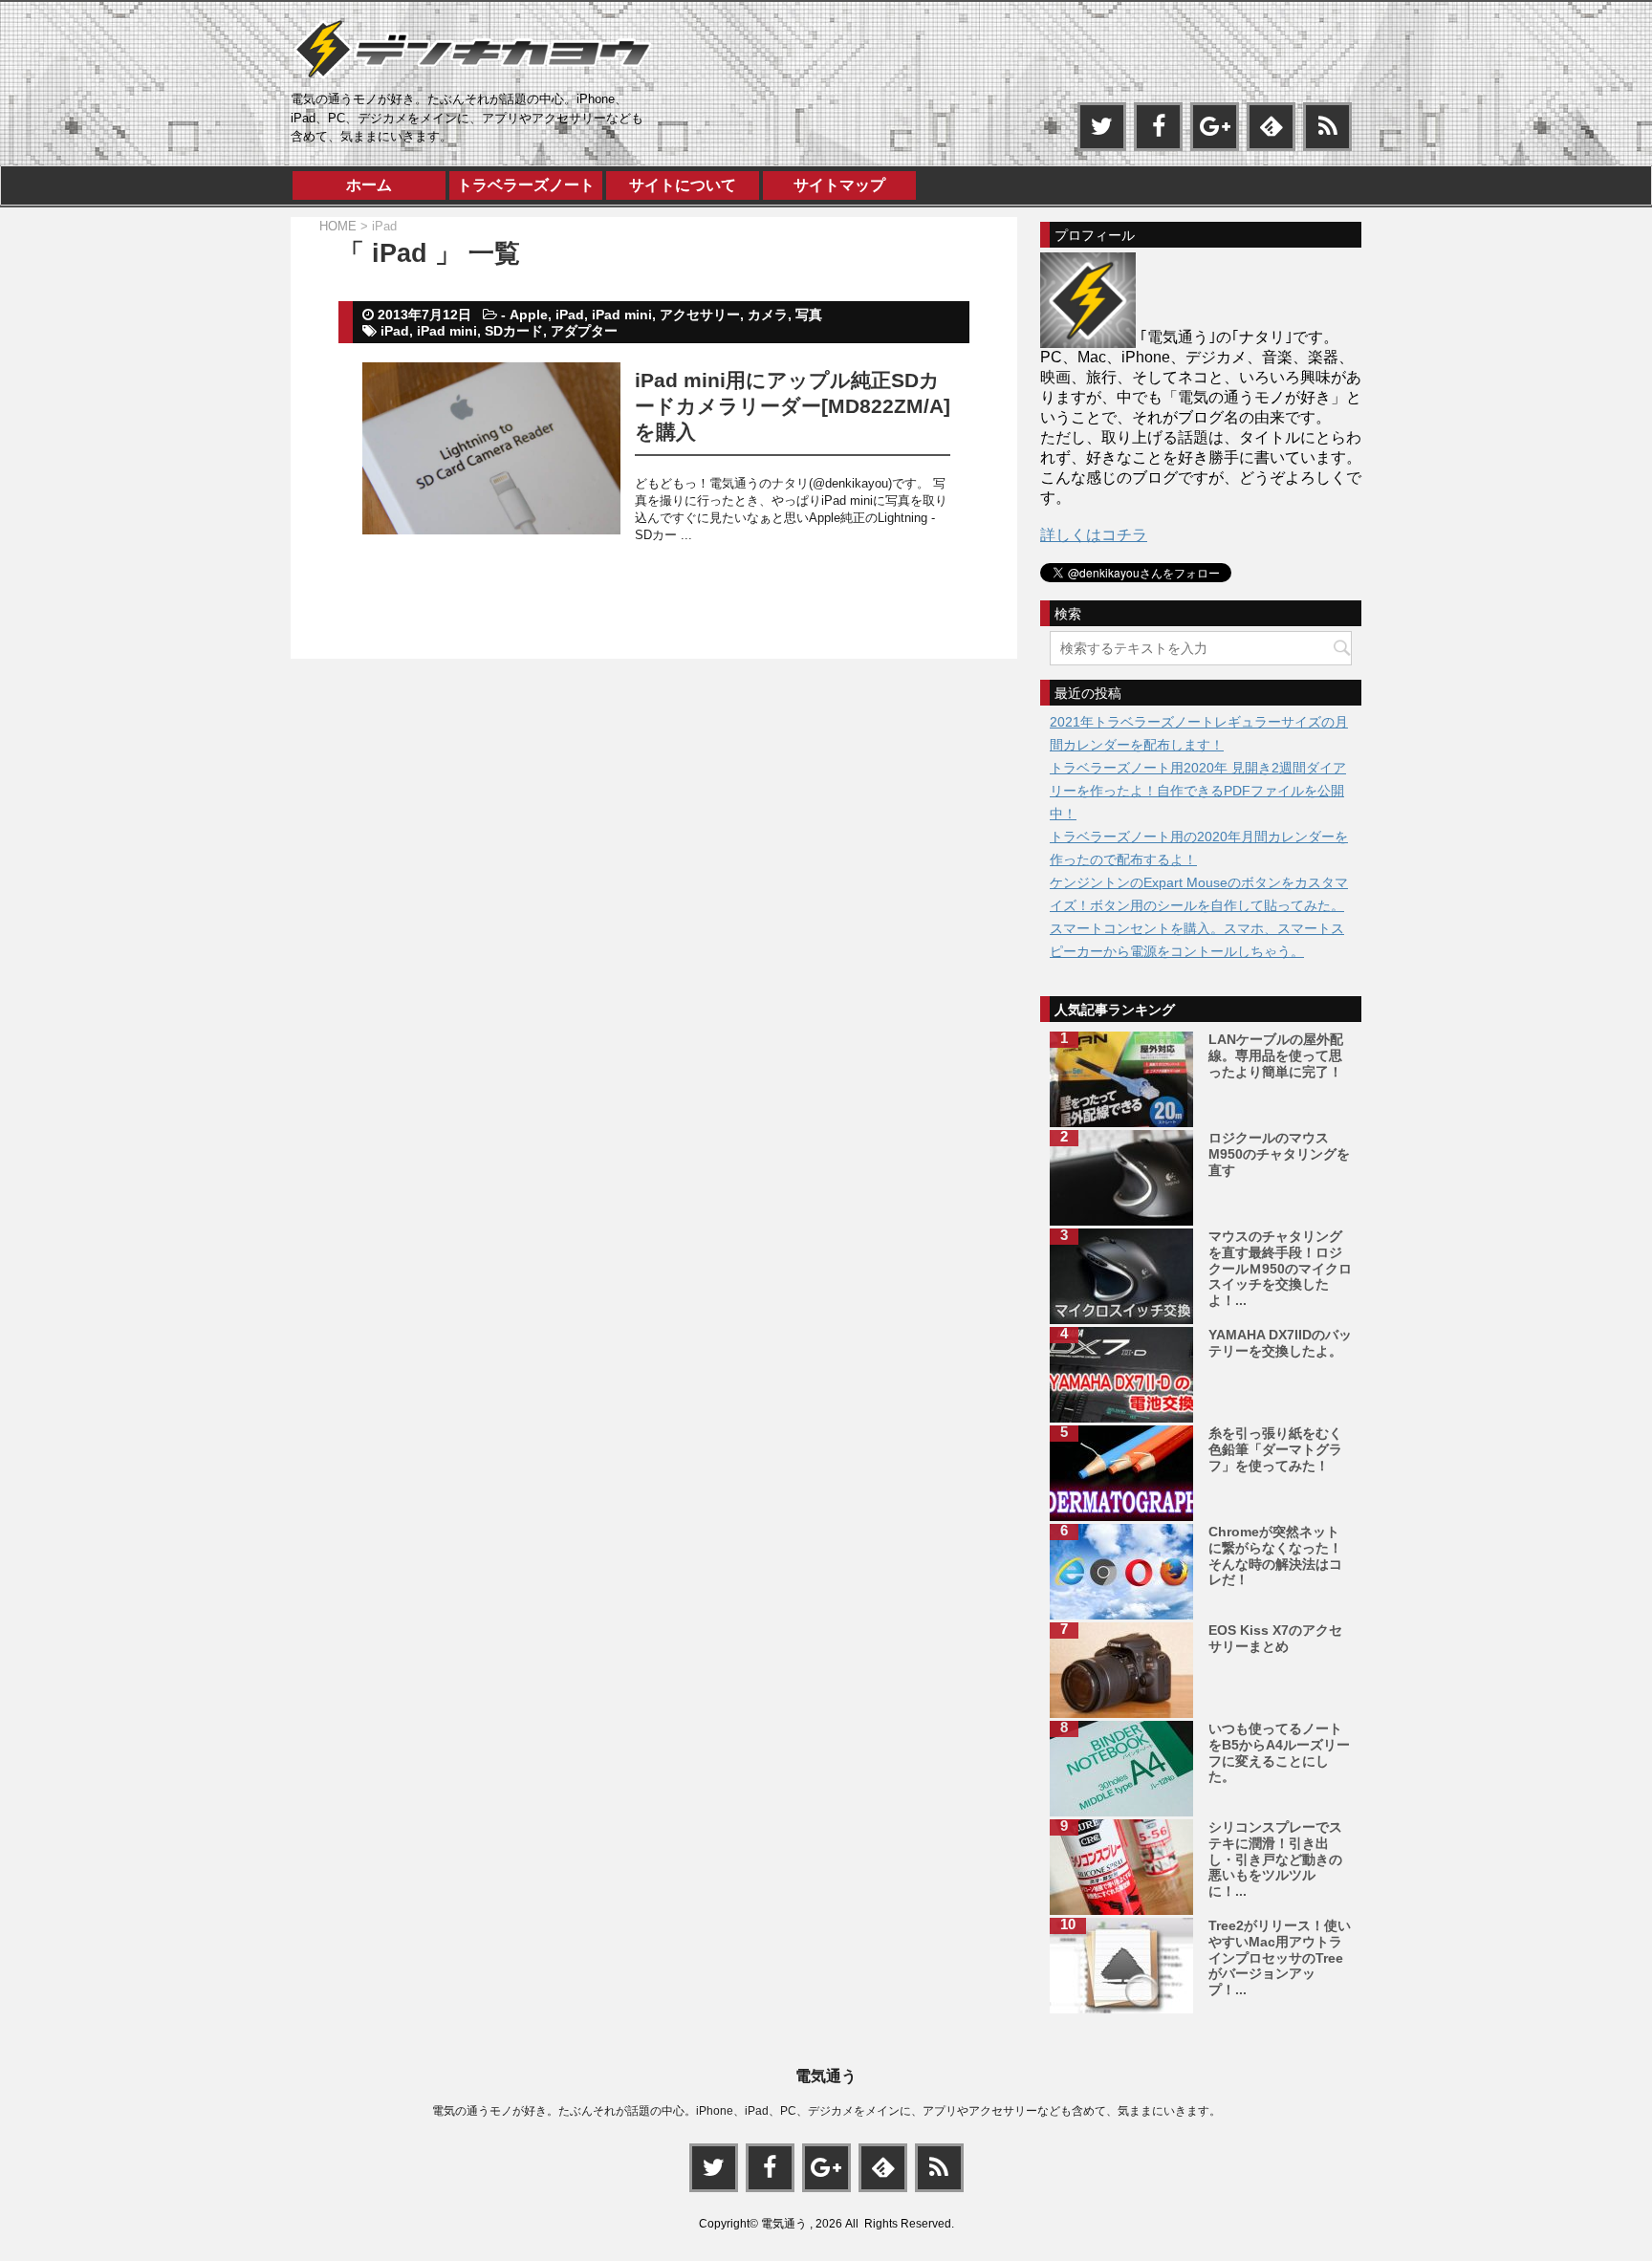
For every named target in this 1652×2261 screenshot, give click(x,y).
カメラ (768, 315)
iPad (570, 315)
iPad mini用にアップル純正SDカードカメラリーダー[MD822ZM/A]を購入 (793, 406)
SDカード (514, 331)
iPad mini (622, 315)
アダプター (584, 331)
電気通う (826, 2076)
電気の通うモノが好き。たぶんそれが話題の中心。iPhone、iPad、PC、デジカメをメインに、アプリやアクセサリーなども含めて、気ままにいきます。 (826, 2111)
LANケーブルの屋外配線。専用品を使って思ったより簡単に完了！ (1276, 1055)
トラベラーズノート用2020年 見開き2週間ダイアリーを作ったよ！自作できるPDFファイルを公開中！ (1198, 791)
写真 (809, 315)
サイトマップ (839, 185)
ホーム (369, 185)
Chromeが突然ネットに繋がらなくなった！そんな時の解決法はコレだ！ (1275, 1555)
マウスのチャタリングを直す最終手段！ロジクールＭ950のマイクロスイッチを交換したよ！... (1280, 1268)
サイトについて (683, 185)
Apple (529, 315)
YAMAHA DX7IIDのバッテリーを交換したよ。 (1280, 1343)
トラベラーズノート (526, 185)
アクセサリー (700, 315)
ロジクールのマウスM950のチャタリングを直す (1279, 1154)
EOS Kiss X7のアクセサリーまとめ (1275, 1638)
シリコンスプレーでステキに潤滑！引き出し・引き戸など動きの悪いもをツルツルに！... (1275, 1859)
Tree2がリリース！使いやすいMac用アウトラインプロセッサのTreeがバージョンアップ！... (1280, 1957)
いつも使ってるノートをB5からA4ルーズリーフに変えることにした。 (1279, 1752)
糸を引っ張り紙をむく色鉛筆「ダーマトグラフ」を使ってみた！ (1275, 1449)
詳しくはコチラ (1094, 535)
